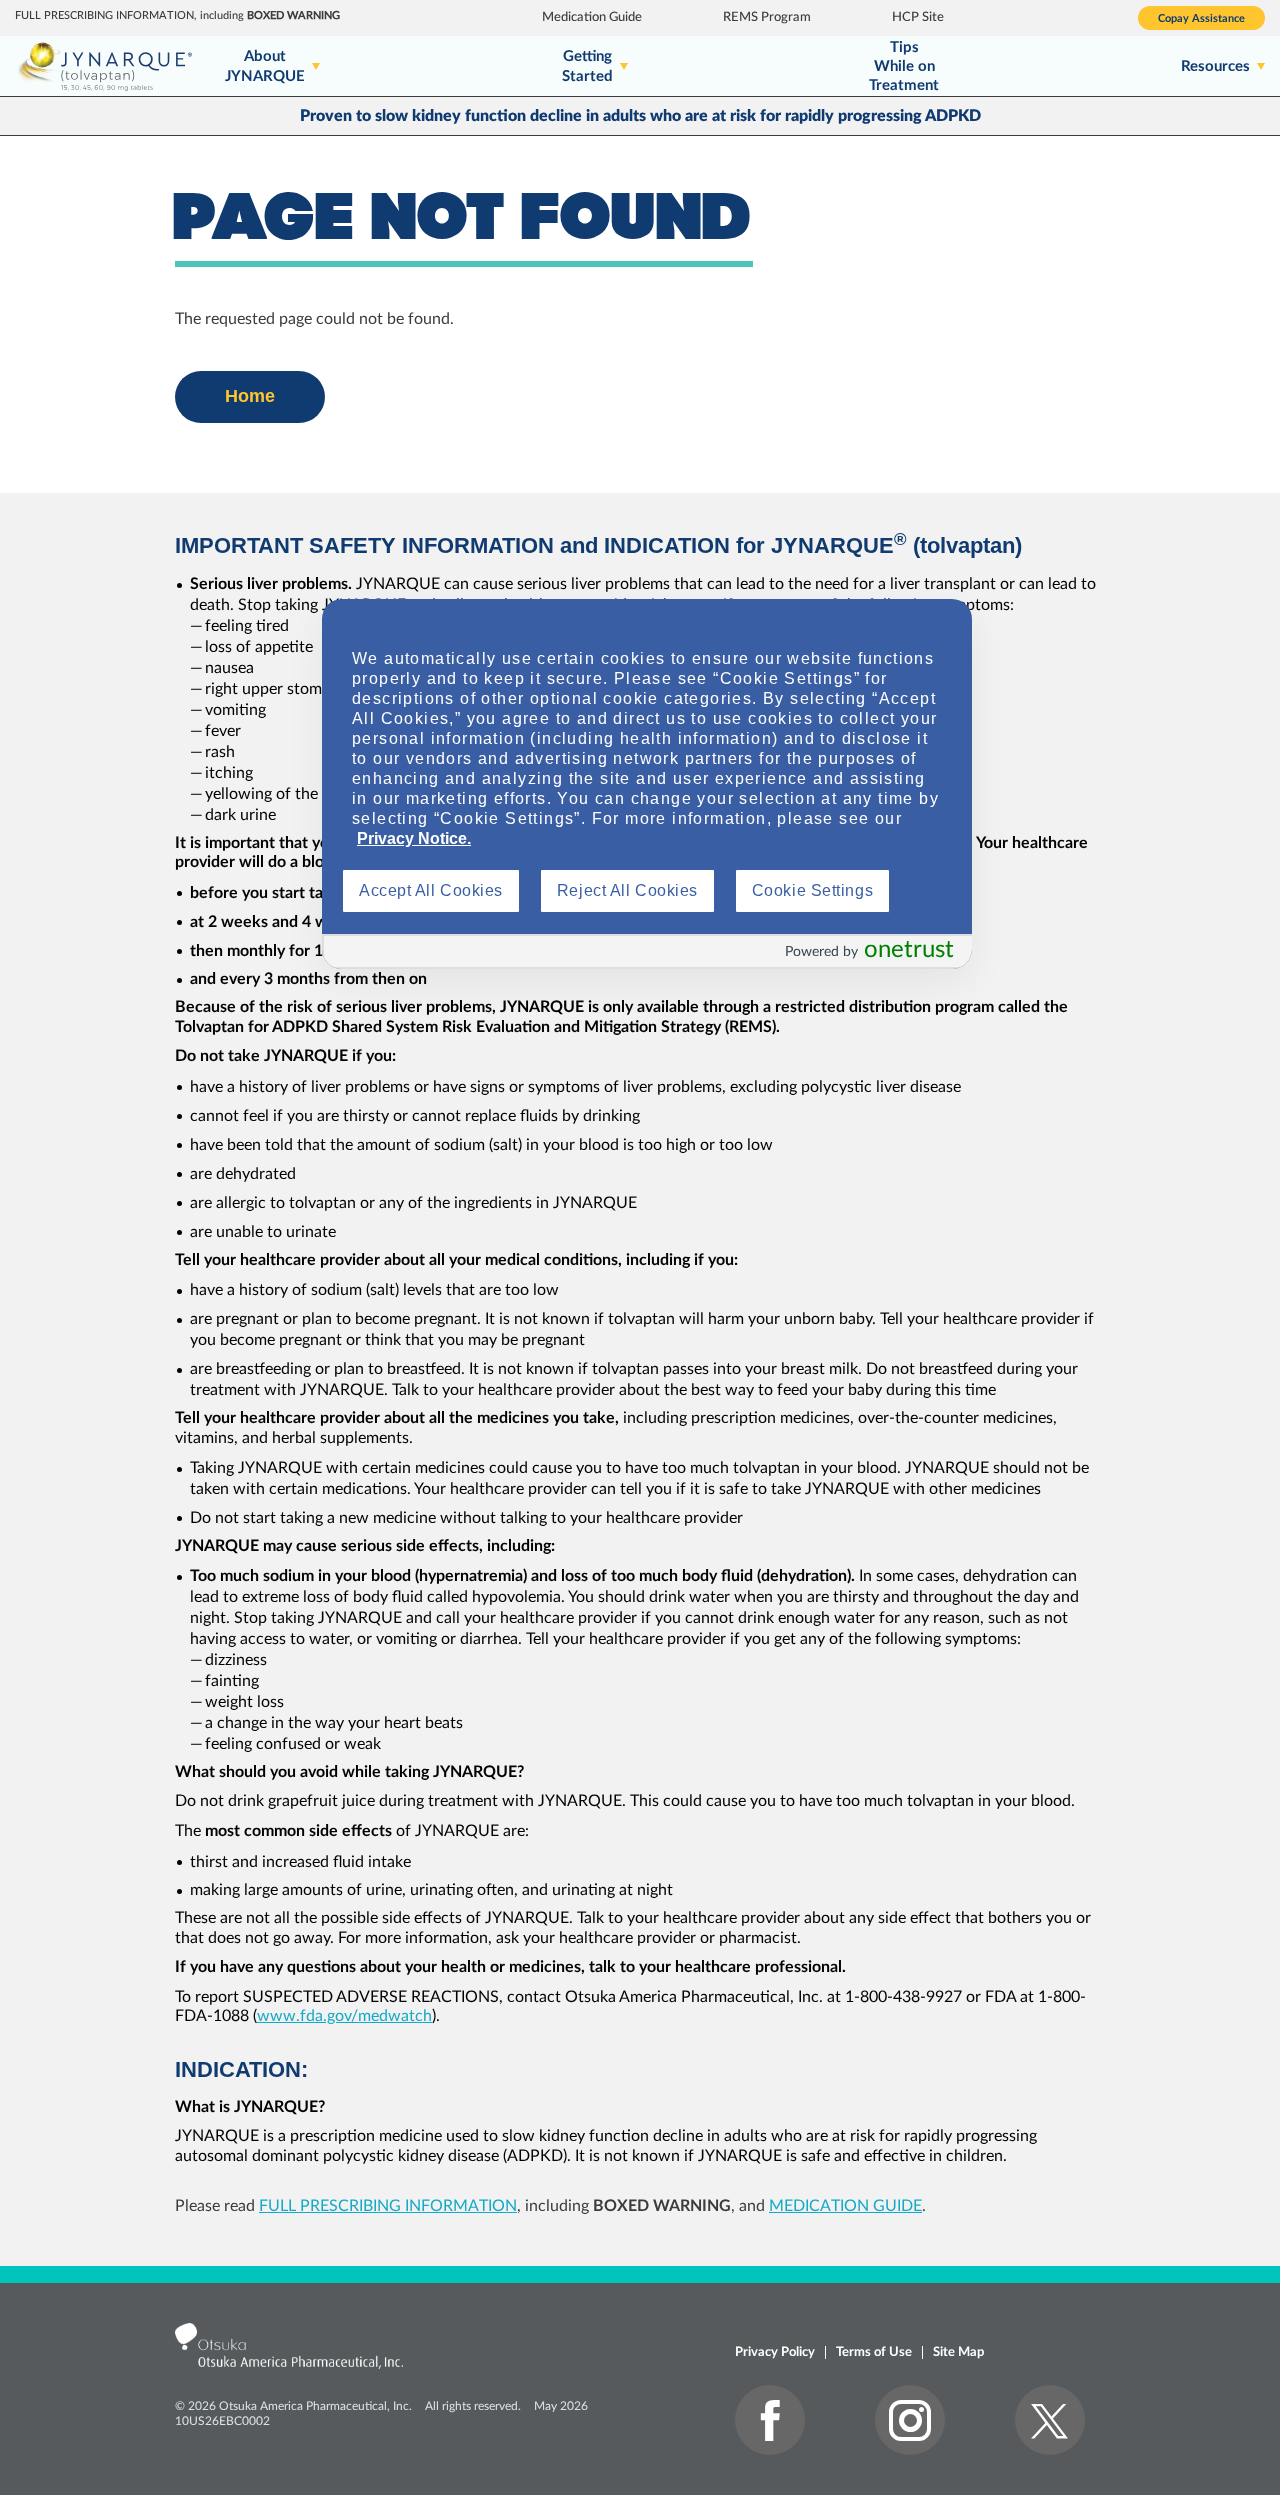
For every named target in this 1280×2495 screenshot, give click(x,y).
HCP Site (918, 17)
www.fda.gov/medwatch (344, 2016)
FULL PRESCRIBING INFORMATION (388, 2206)
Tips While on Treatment (904, 66)
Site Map (958, 2352)
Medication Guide (592, 17)
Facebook (770, 2420)
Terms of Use (874, 2352)
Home (250, 396)
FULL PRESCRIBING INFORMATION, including (177, 15)
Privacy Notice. (414, 838)
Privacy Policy (775, 2352)
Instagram (910, 2420)
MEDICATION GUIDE (845, 2206)
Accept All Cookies (431, 890)
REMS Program (767, 17)
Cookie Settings (812, 890)
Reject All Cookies (627, 890)
